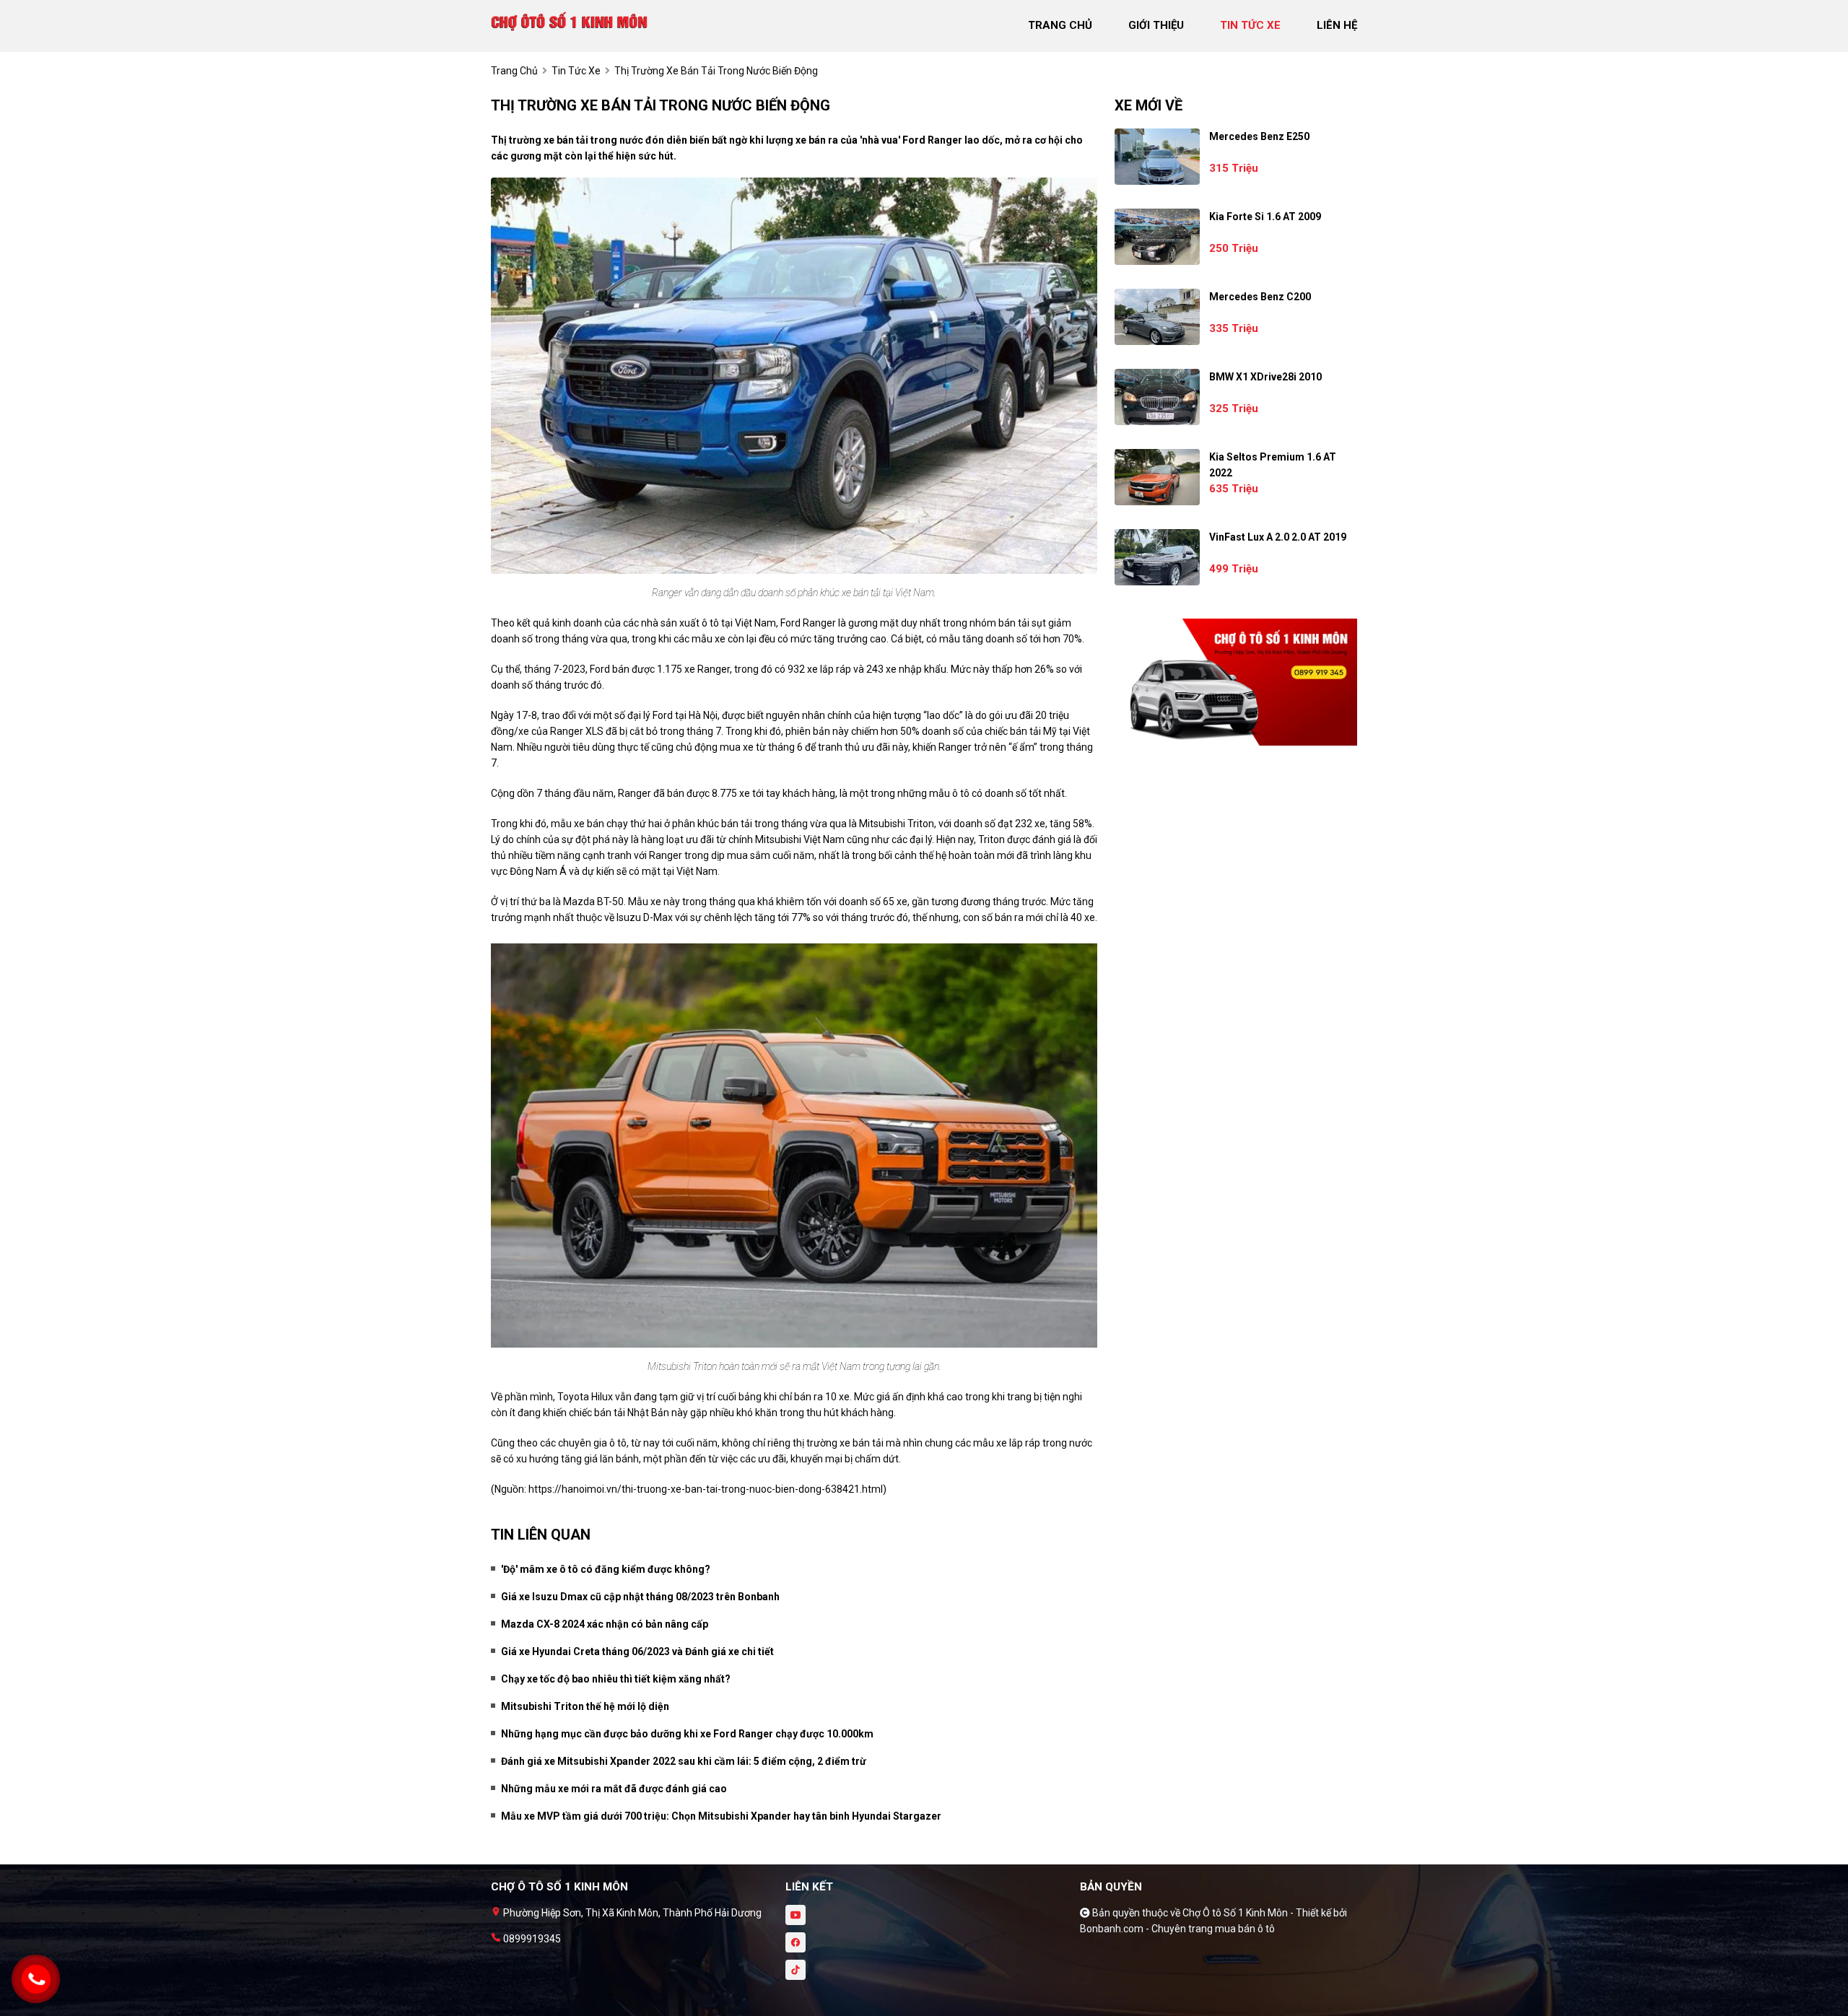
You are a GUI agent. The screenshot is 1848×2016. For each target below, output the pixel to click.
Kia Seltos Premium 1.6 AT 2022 (1273, 465)
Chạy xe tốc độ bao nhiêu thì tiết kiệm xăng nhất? (616, 1679)
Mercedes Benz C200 (1260, 297)
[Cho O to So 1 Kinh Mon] (570, 20)
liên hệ (1337, 25)
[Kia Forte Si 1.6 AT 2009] (1157, 237)
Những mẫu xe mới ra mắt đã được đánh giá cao (614, 1789)
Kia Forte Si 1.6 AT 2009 (1265, 217)
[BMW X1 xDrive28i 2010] (1157, 397)
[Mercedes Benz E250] (1157, 157)
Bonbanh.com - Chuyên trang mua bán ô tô (1177, 1929)
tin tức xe (1250, 25)
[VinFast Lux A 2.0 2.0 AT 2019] (1157, 557)
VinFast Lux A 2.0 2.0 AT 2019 (1278, 537)
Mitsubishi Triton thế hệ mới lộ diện (585, 1706)
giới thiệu (1156, 25)
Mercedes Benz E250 (1259, 136)
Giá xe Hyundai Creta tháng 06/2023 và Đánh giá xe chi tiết (637, 1651)
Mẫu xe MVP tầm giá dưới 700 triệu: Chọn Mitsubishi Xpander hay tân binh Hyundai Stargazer (721, 1816)
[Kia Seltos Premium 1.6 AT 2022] (1157, 477)
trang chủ (1060, 25)
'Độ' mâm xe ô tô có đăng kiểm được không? (606, 1569)
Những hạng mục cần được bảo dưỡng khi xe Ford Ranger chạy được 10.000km (687, 1734)
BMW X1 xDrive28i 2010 (1265, 377)
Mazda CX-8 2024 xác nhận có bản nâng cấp (605, 1624)
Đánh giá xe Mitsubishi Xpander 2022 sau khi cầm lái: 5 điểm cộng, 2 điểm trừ (684, 1761)
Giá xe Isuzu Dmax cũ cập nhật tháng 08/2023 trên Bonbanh (640, 1597)
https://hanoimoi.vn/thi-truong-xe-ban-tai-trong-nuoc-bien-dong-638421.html (706, 1489)
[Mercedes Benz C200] (1157, 317)
